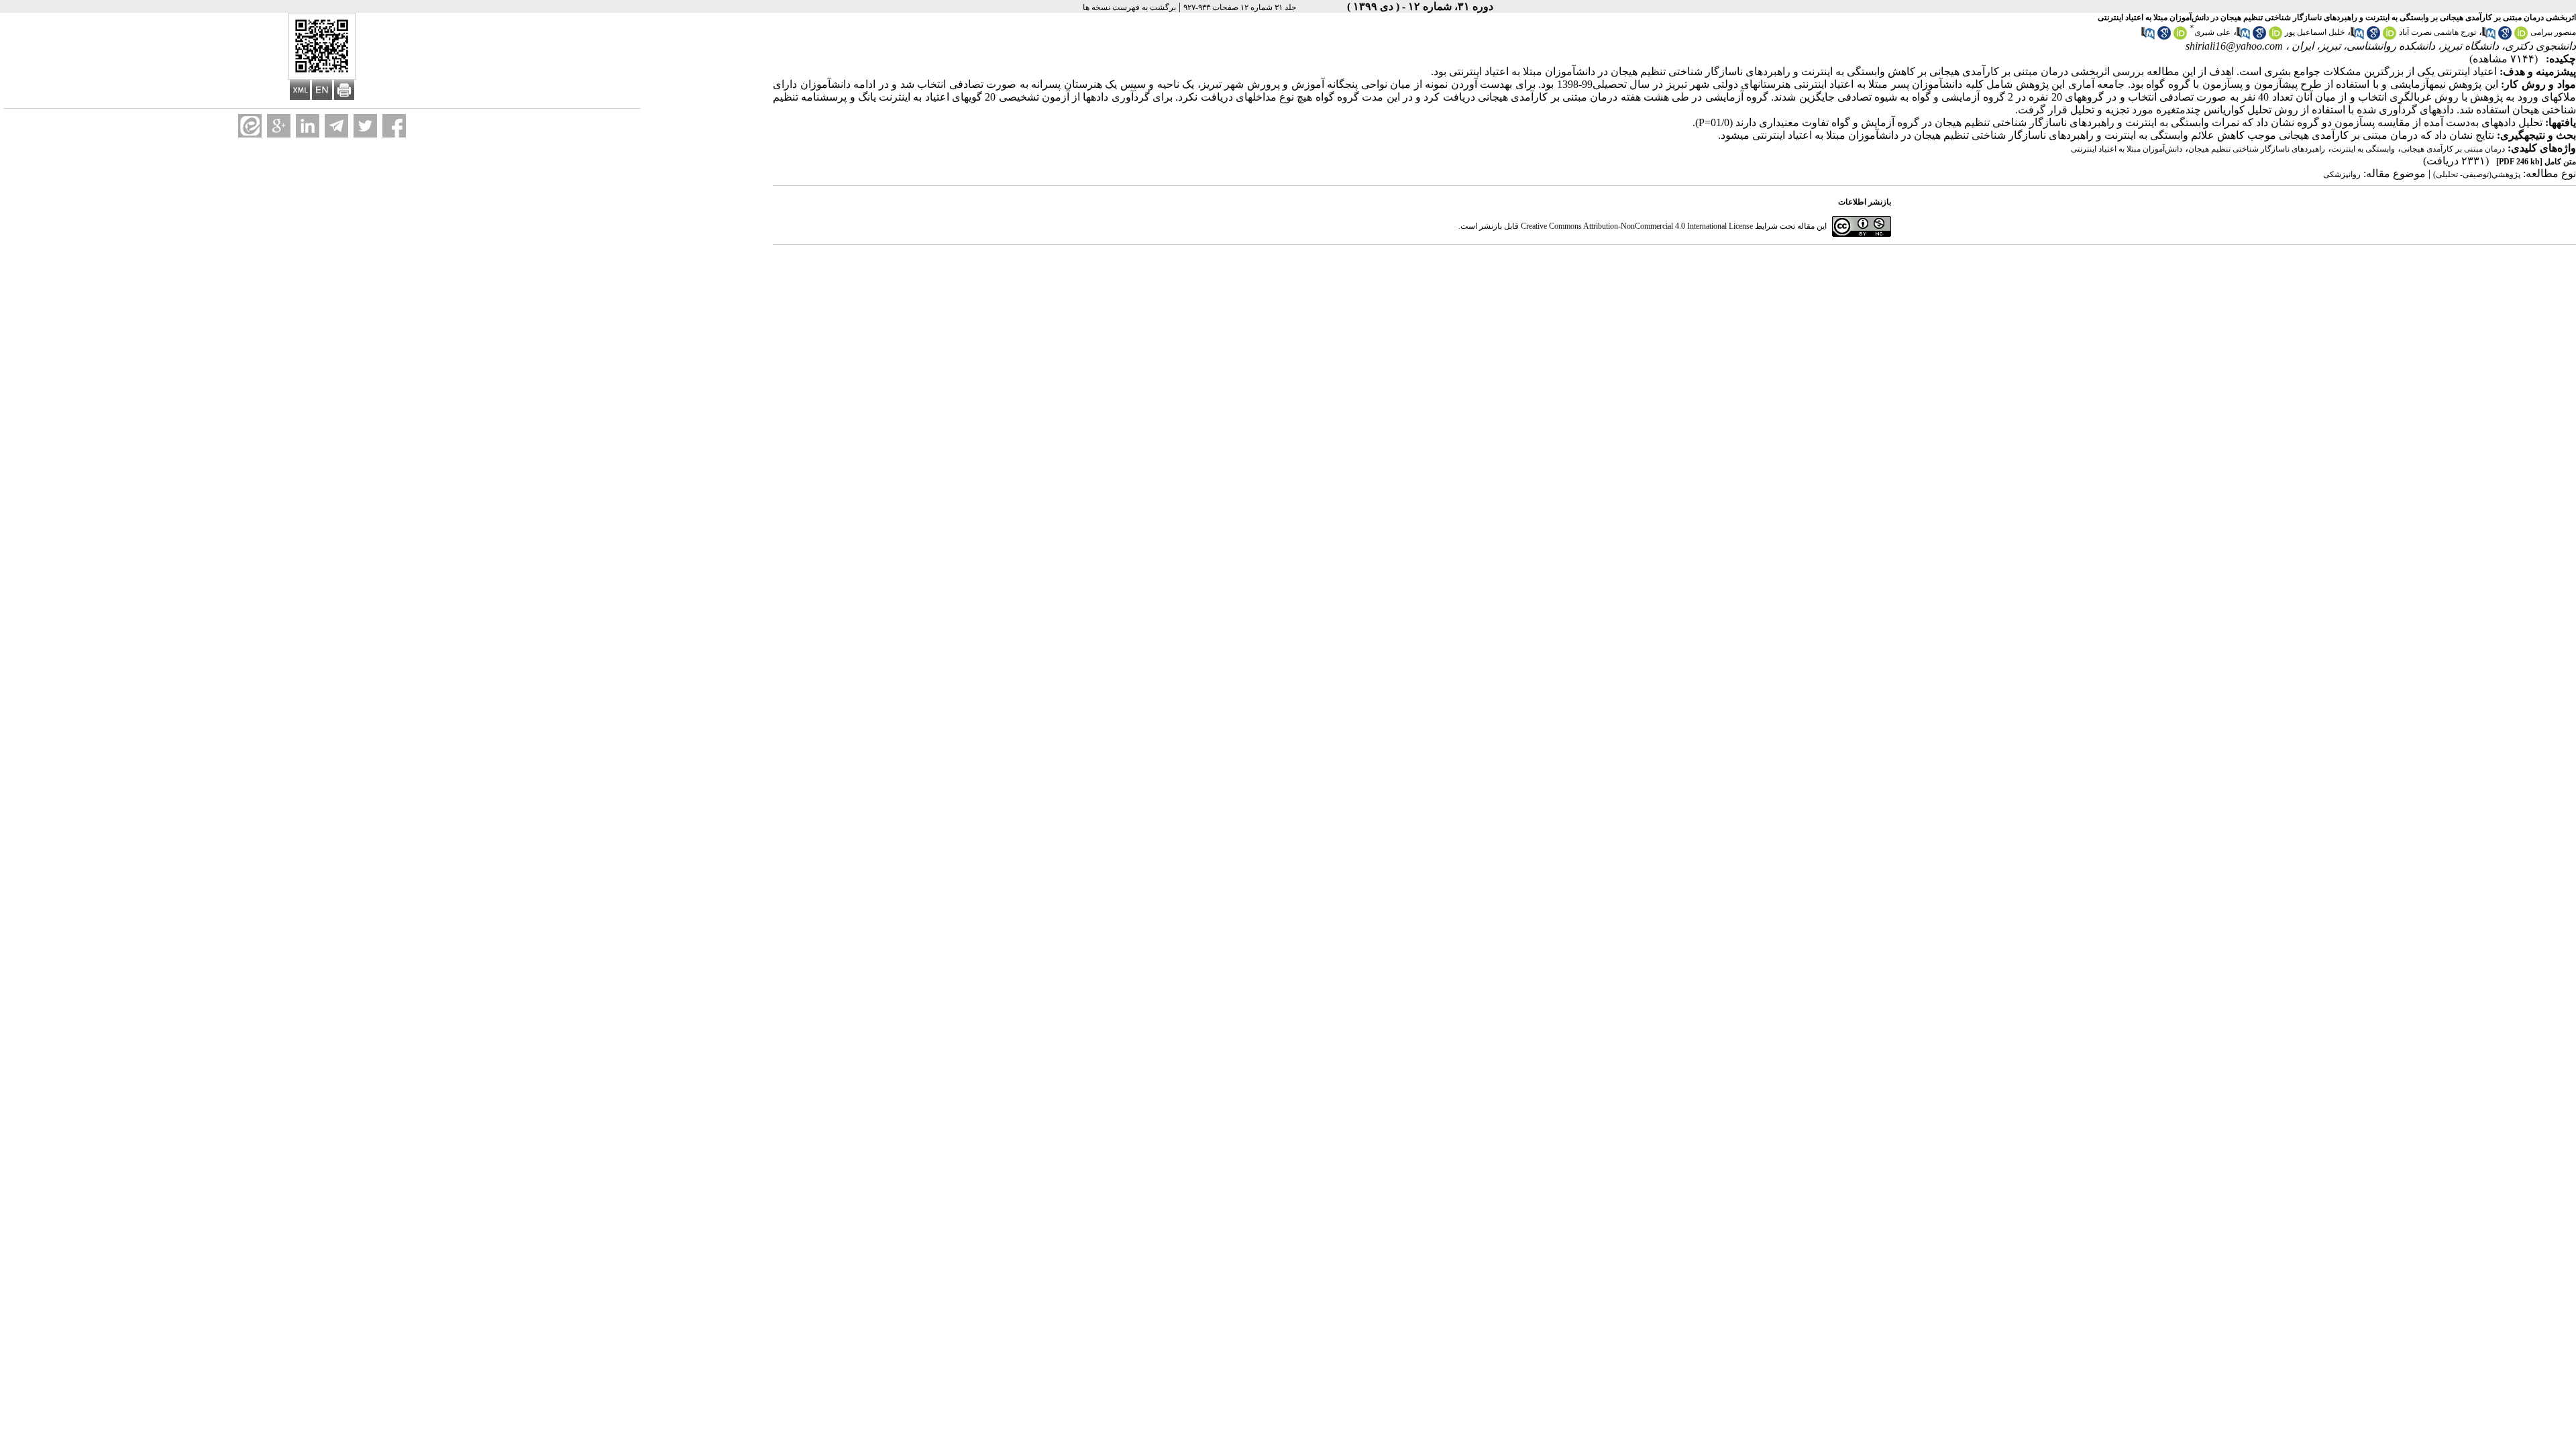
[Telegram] (336, 126)
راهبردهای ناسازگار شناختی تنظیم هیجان (2257, 149)
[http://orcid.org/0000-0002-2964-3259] (2390, 37)
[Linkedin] (308, 126)
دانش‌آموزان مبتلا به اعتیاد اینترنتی (2127, 149)
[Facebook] (394, 126)
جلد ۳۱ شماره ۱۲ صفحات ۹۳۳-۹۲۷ (1240, 7)
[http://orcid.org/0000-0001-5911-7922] (2180, 37)
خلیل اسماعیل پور (2315, 32)
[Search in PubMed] (2489, 37)
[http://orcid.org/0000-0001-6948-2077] (2275, 37)
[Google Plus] (279, 126)
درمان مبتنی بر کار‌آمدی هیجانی (2453, 149)
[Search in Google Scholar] (2505, 37)
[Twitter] (365, 126)
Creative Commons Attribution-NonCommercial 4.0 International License (1637, 226)
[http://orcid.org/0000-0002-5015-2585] (2521, 37)
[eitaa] (250, 126)
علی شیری (2212, 32)
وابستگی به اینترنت (2363, 149)
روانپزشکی (2342, 174)
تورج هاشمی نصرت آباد (2437, 32)
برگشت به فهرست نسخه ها (1129, 7)
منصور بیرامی (2553, 32)
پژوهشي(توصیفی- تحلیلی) (2477, 174)
